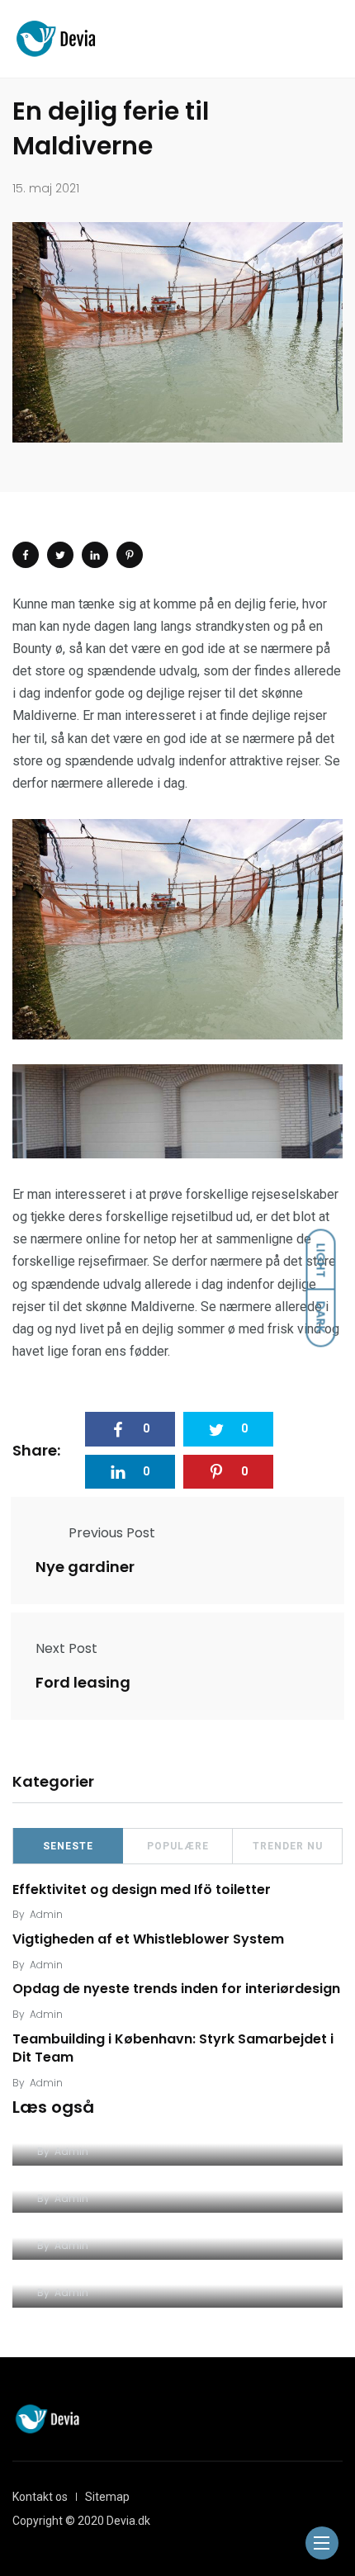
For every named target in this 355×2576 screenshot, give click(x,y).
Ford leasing (83, 1682)
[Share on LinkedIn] (95, 555)
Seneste (68, 1846)
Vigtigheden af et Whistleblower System (148, 1939)
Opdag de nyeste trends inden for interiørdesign (176, 1989)
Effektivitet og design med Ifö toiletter (142, 1889)
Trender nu (288, 1846)
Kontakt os (40, 2497)
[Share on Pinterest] (130, 555)
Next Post (66, 1648)
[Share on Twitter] (60, 555)
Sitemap (107, 2497)
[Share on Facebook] (26, 555)
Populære (178, 1846)
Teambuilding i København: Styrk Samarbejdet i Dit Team (173, 2048)
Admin (46, 1914)
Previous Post (112, 1533)
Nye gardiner (85, 1567)
